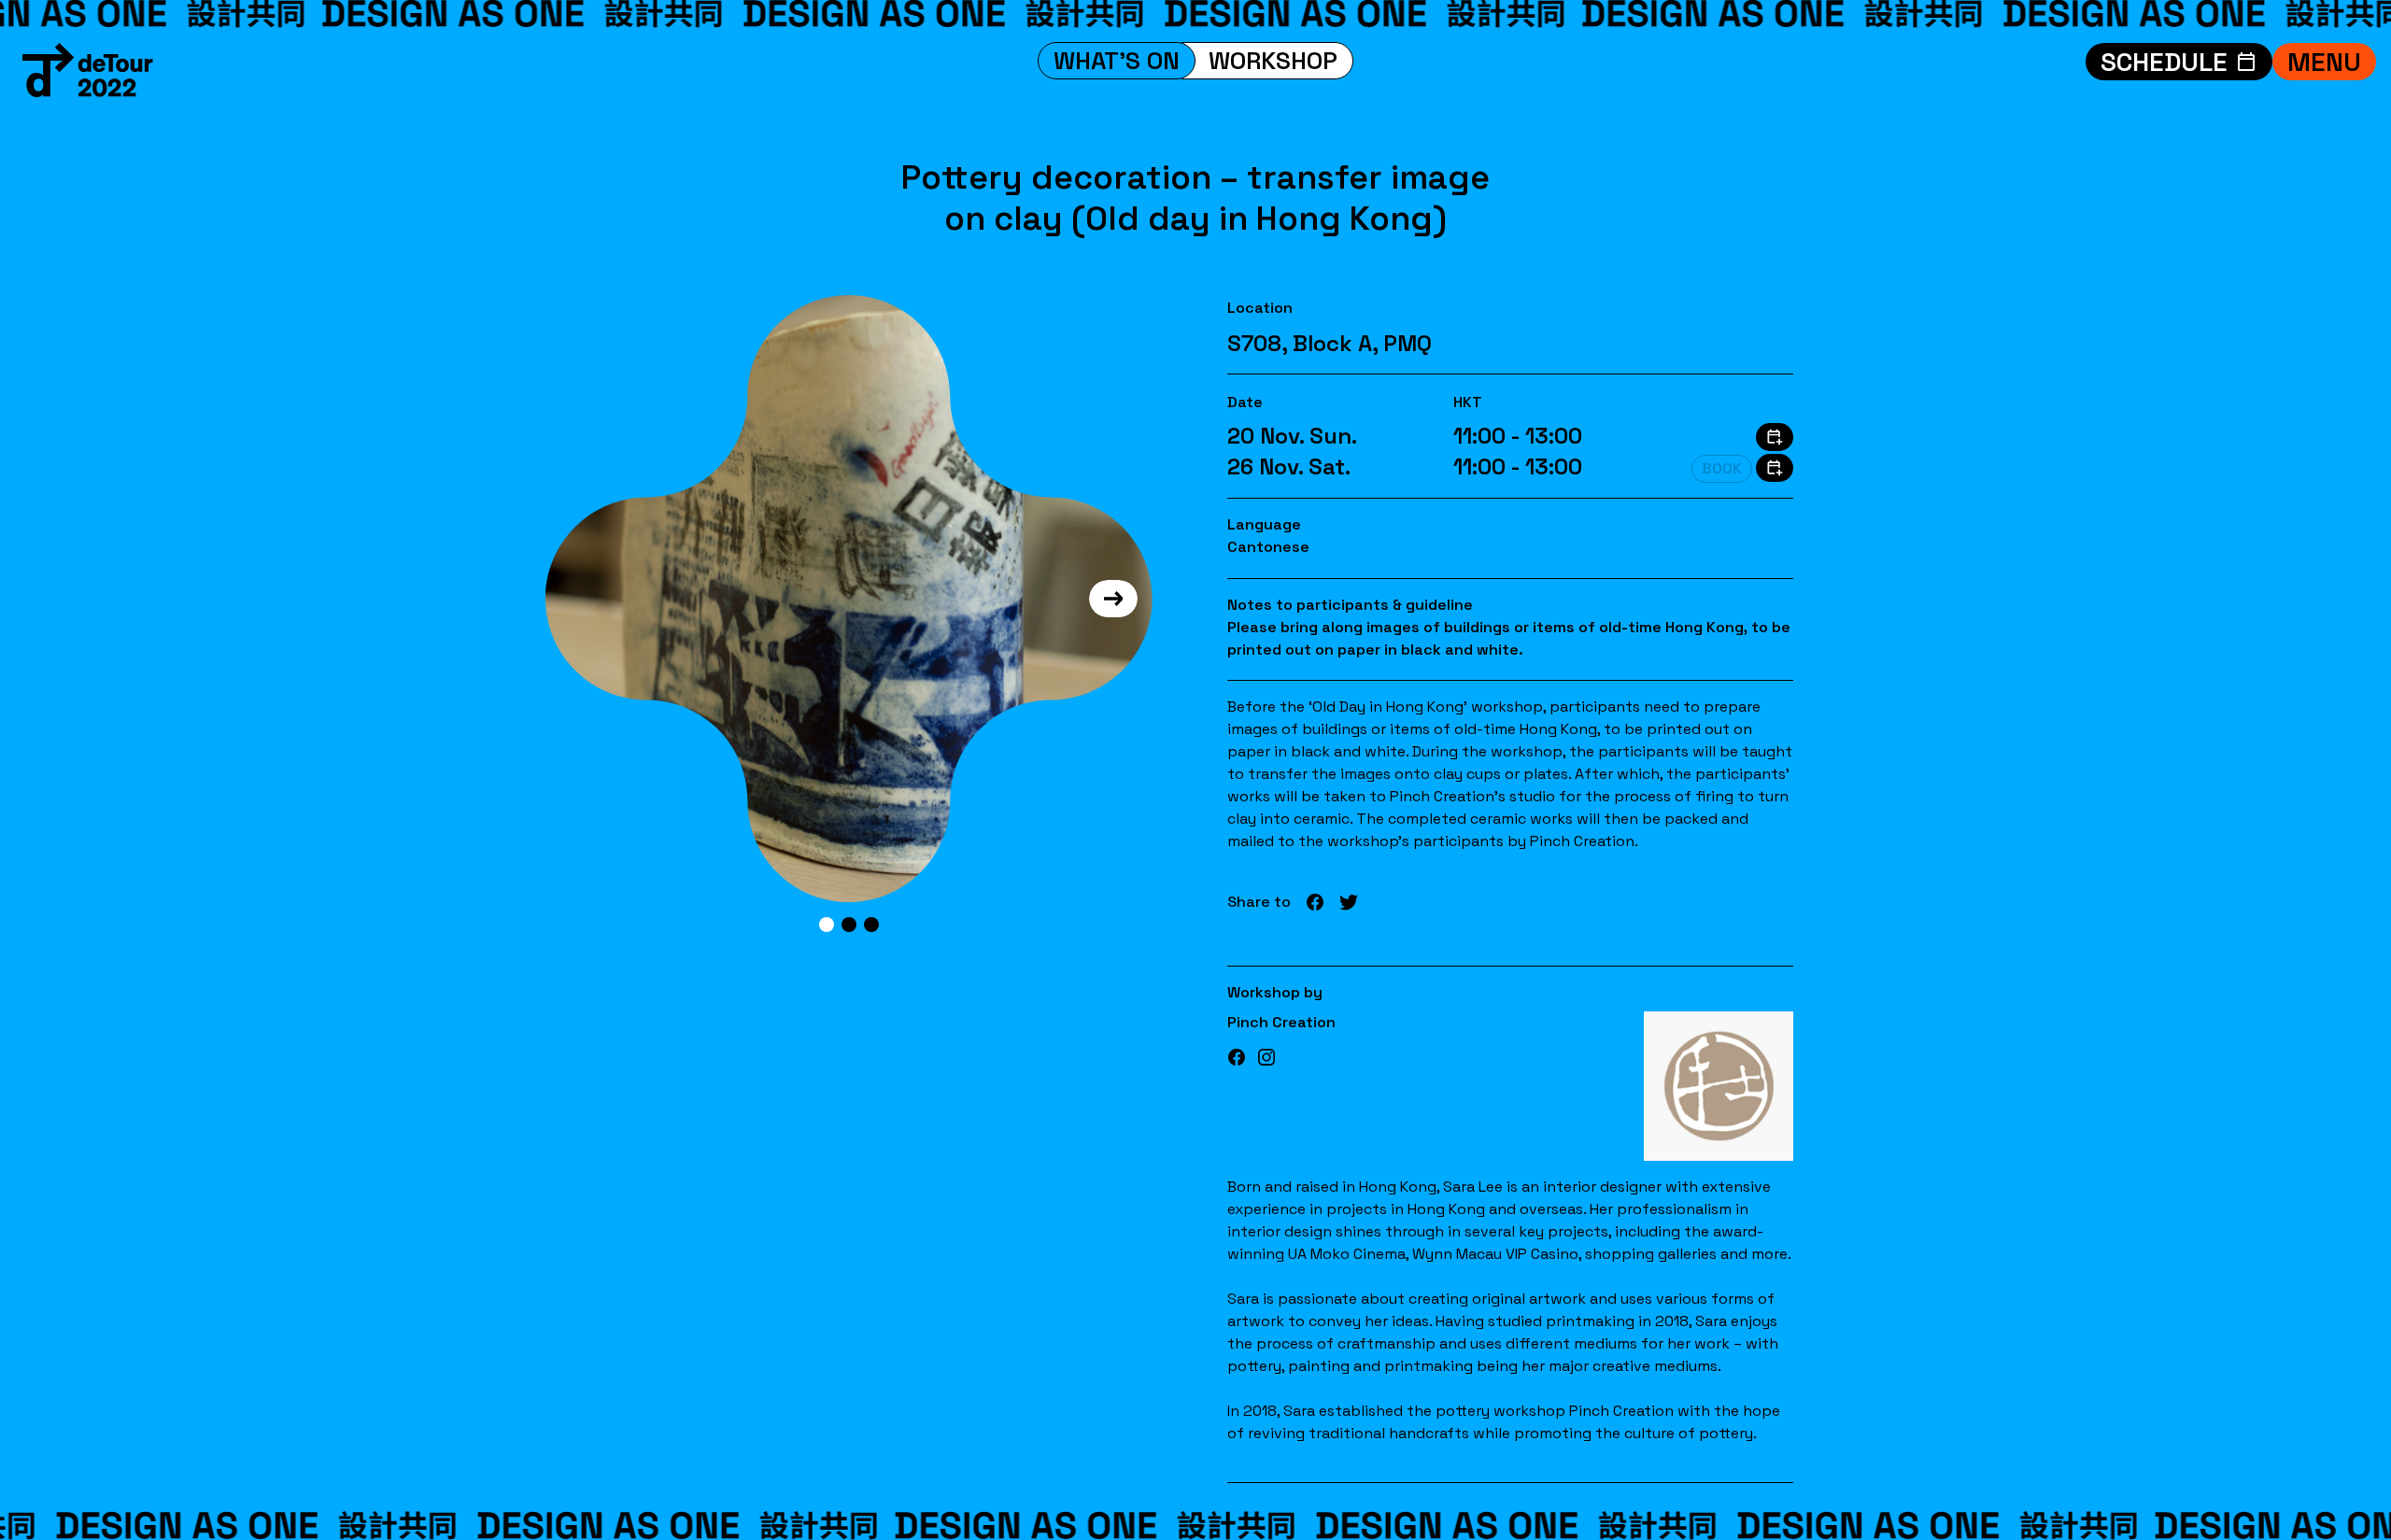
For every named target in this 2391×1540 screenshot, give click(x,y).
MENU (2324, 62)
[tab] (827, 925)
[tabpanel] (849, 599)
